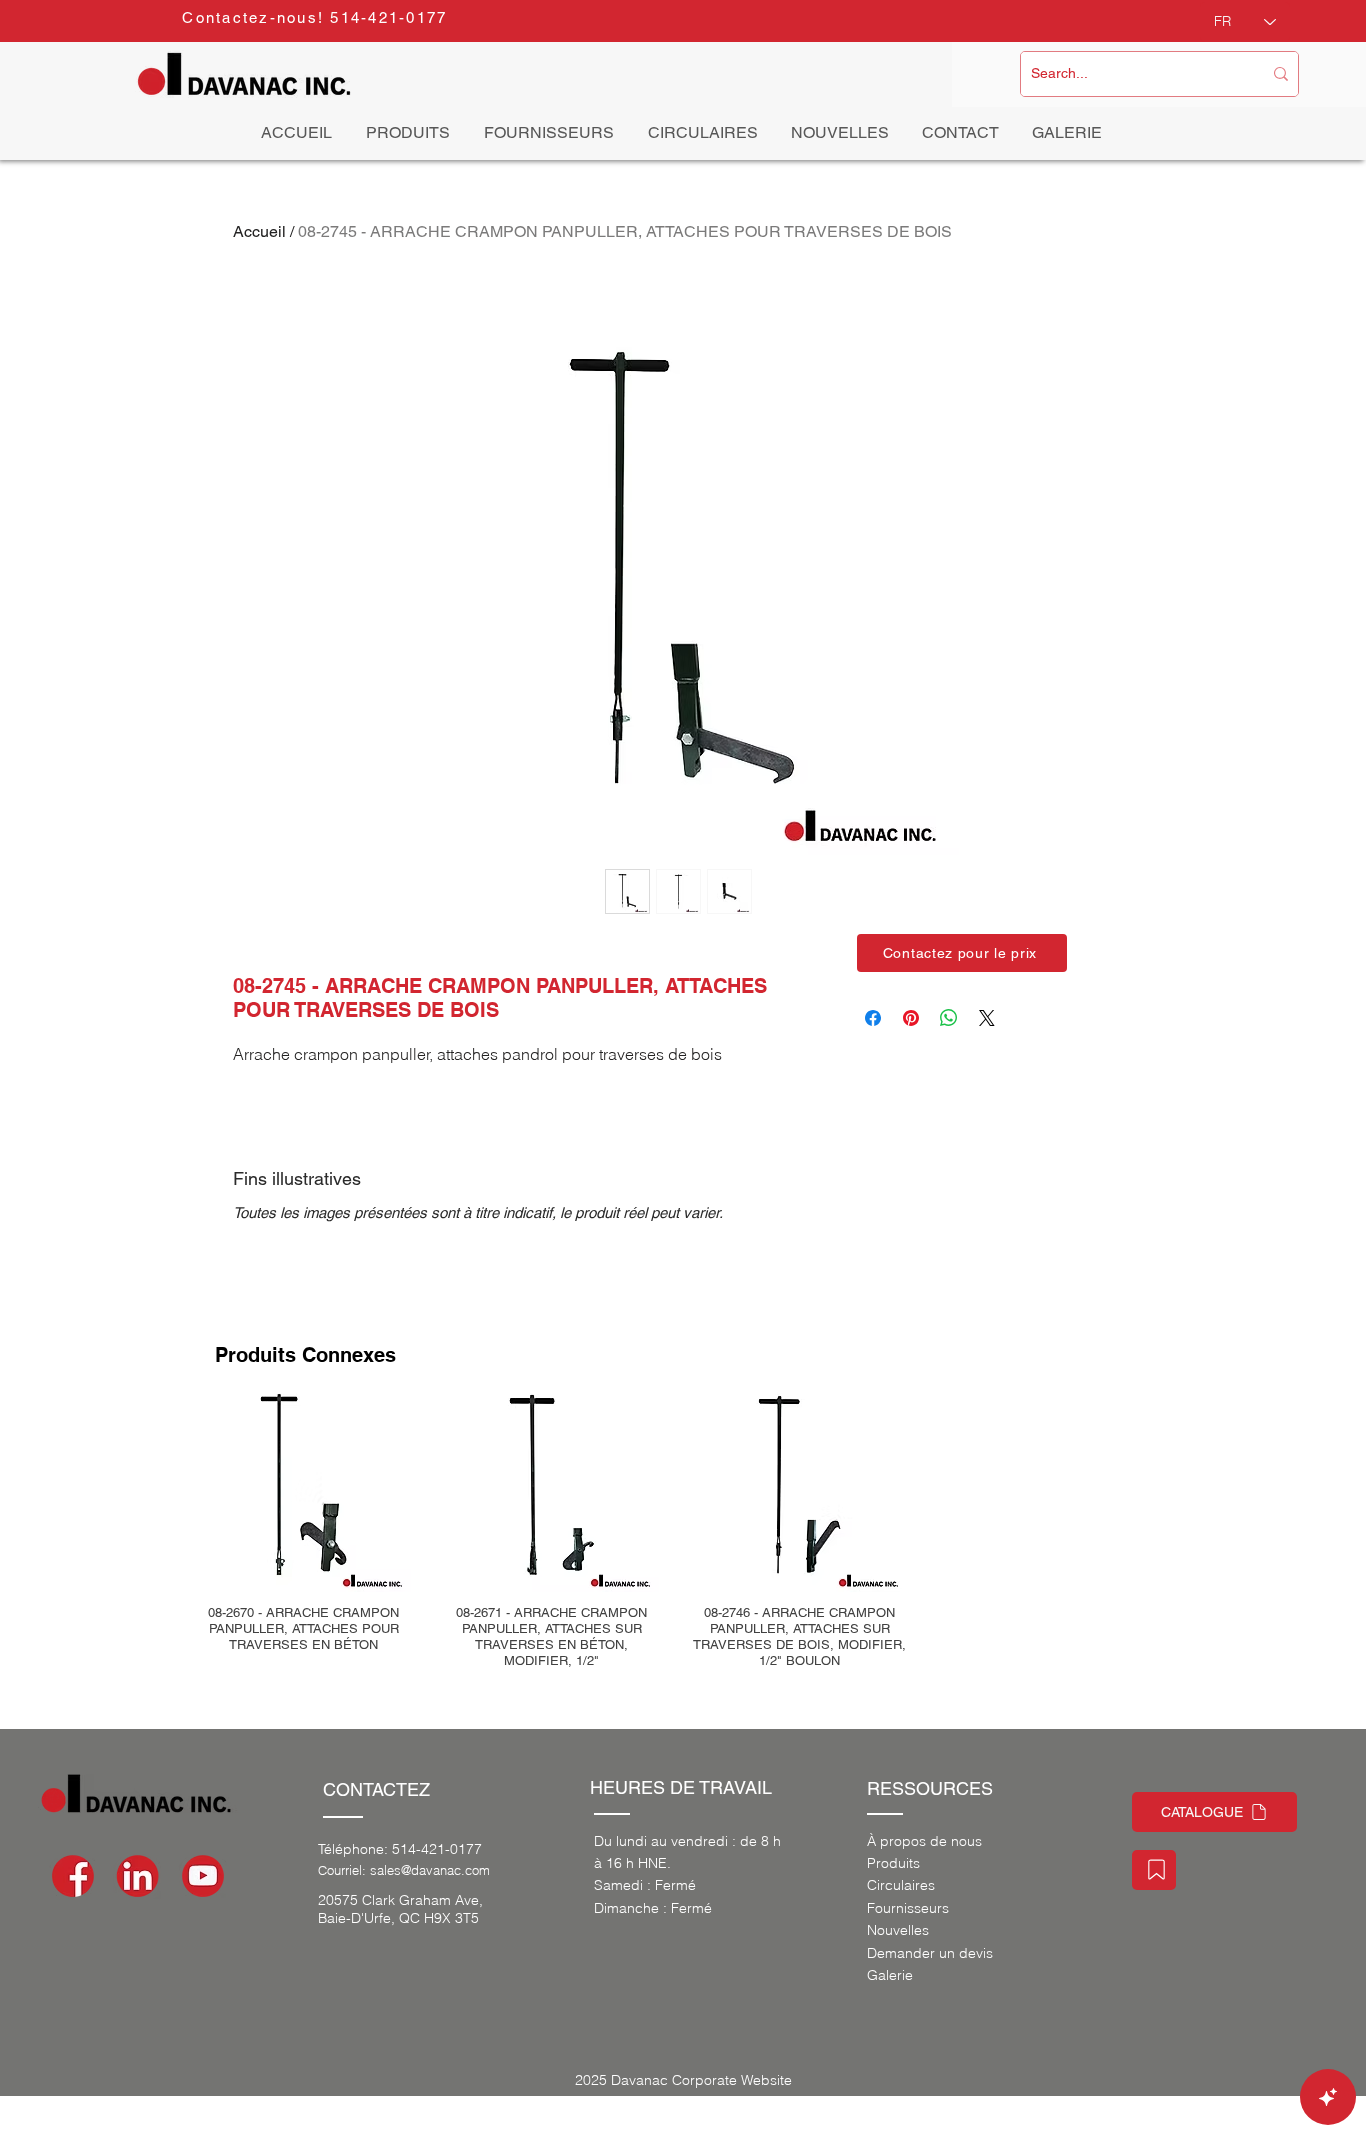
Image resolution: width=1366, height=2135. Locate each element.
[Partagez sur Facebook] (873, 1018)
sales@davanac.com (430, 1870)
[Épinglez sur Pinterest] (911, 1018)
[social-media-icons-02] (73, 1876)
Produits (893, 1863)
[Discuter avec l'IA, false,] (1328, 2097)
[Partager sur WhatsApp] (949, 1018)
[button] (962, 953)
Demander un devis (930, 1953)
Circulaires (901, 1885)
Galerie (890, 1975)
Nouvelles (898, 1930)
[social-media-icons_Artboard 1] (138, 1876)
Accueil (259, 231)
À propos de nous (924, 1841)
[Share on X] (987, 1018)
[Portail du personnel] (1154, 1870)
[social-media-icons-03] (203, 1876)
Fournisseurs (908, 1908)
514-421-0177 (437, 1849)
